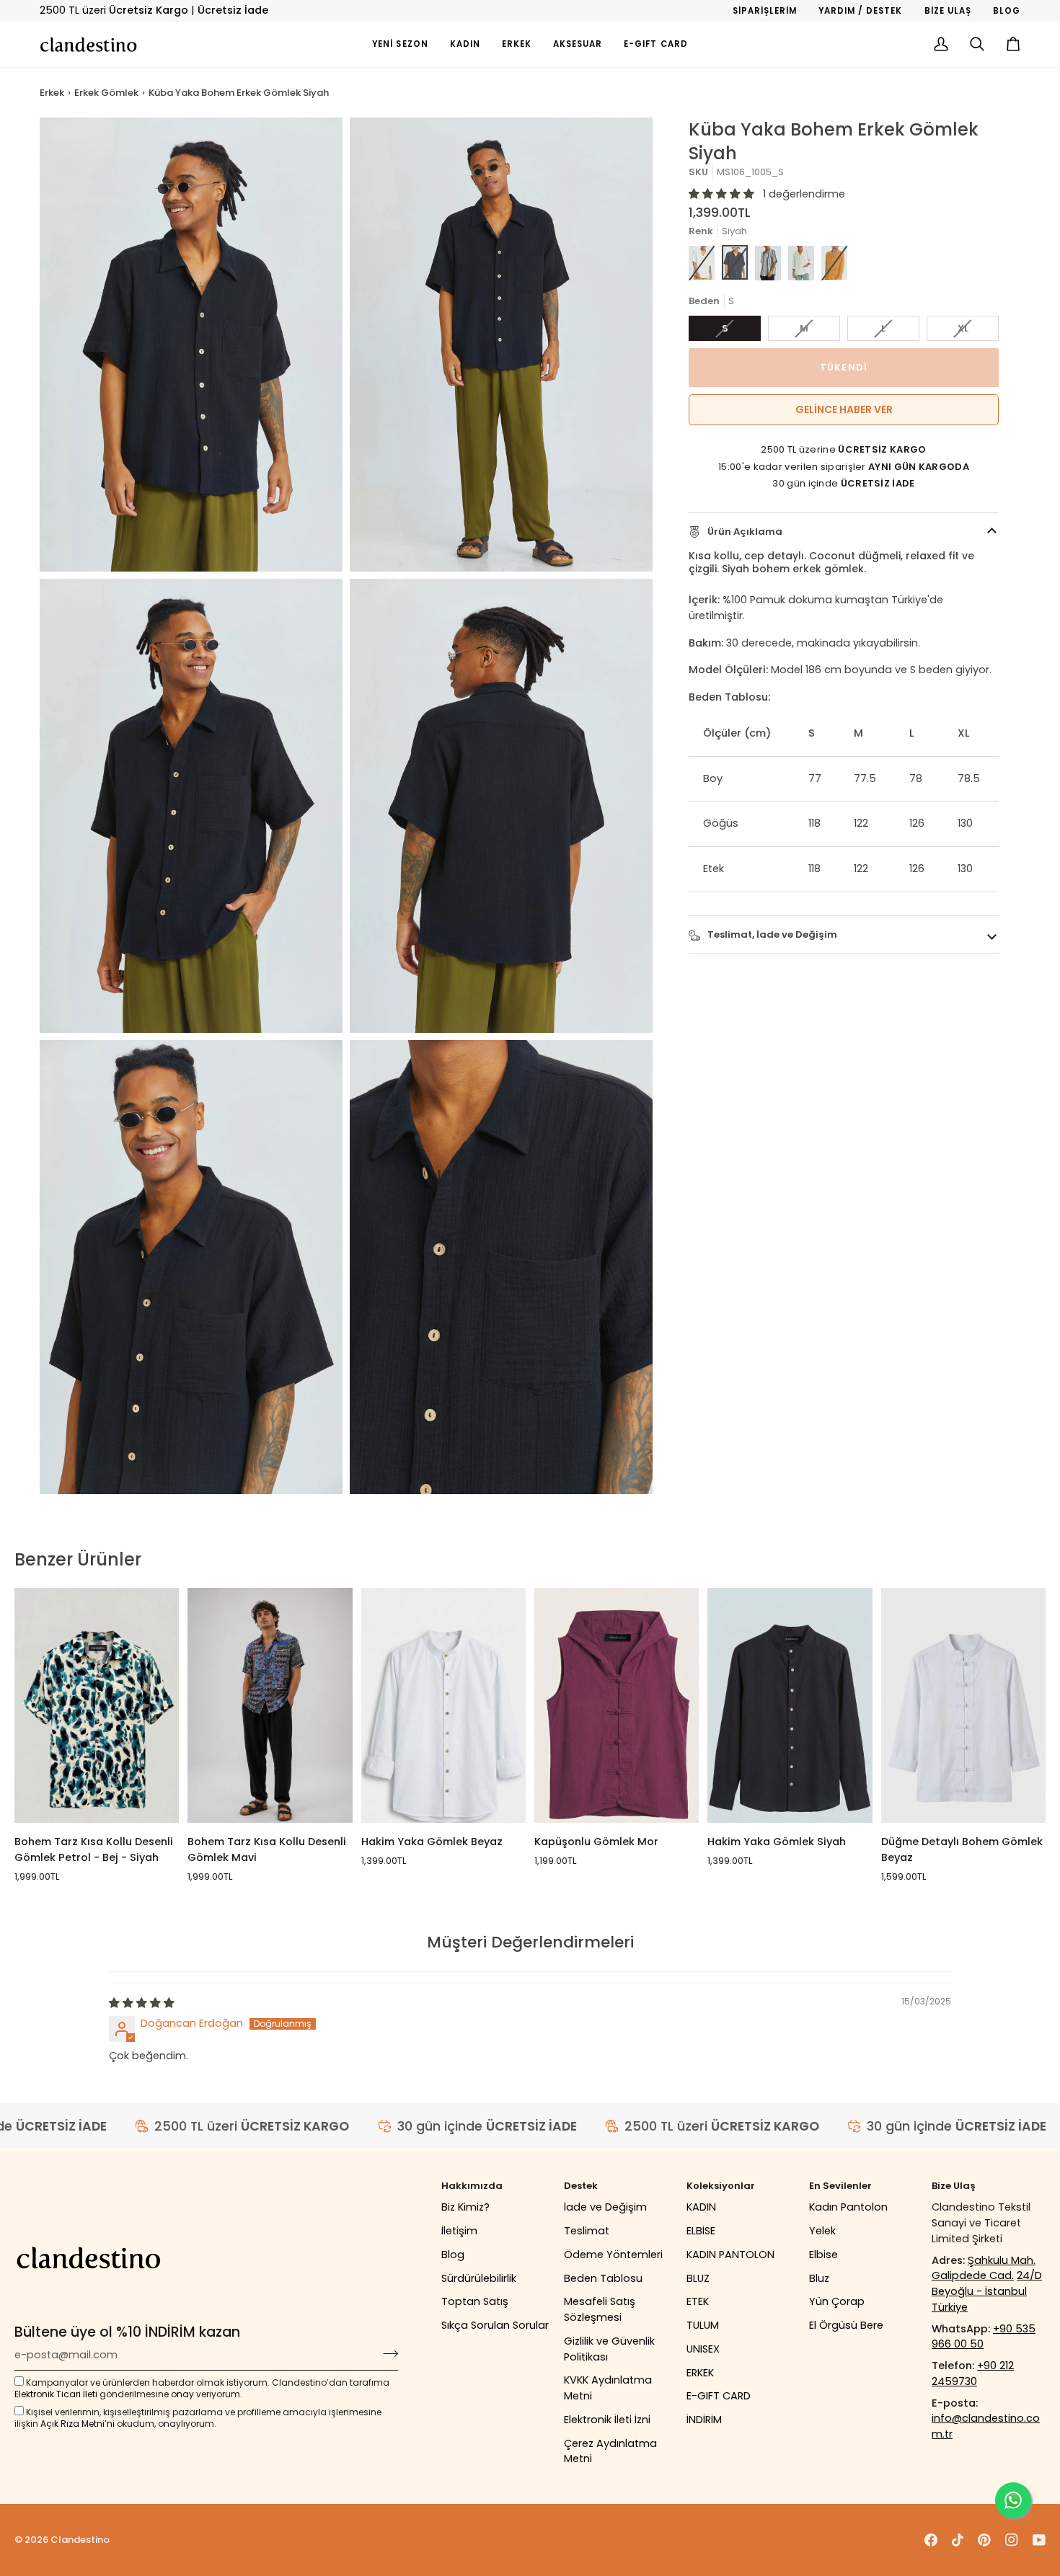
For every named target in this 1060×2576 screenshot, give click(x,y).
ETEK (698, 2301)
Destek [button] (581, 2186)
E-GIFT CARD (719, 2396)
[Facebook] (931, 2540)
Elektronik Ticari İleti (56, 2394)
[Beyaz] (702, 263)
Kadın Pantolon (848, 2207)
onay (182, 2394)
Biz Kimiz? (465, 2207)
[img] (142, 2003)
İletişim (459, 2231)
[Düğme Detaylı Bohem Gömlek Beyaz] (963, 1705)
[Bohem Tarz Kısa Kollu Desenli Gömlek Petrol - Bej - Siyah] (97, 1705)
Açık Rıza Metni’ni (78, 2424)
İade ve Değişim (605, 2207)
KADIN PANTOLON (730, 2255)
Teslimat (587, 2231)
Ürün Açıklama (744, 532)
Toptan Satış (475, 2301)
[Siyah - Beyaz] (768, 263)
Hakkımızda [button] (472, 2186)
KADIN (701, 2207)
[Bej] (801, 263)
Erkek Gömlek (106, 93)
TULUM (703, 2325)
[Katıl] (386, 2353)
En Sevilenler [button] (840, 2186)
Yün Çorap (837, 2301)
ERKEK (700, 2373)
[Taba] (834, 263)
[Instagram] (1012, 2540)
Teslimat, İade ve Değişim (771, 934)
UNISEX (703, 2349)
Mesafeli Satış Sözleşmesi (600, 2309)
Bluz (819, 2278)
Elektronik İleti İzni (607, 2420)
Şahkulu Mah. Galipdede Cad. (984, 2268)
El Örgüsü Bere (846, 2325)
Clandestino (80, 2540)
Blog (453, 2255)
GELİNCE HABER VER (844, 410)
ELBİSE (701, 2231)
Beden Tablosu (603, 2278)
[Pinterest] (984, 2540)
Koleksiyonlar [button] (721, 2186)
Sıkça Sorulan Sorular (495, 2325)
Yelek (822, 2231)
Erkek (52, 93)
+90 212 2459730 (973, 2373)
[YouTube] (1039, 2540)
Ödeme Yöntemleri (613, 2255)
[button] (465, 44)
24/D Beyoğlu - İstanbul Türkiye (987, 2291)
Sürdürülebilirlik (479, 2278)
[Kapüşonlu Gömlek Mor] (617, 1705)
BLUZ (698, 2278)
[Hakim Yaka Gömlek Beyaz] (443, 1705)
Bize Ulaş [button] (954, 2186)
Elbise (823, 2255)
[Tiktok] (958, 2540)
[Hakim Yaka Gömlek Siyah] (790, 1705)
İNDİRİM (704, 2420)
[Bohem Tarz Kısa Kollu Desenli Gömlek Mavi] (270, 1705)
